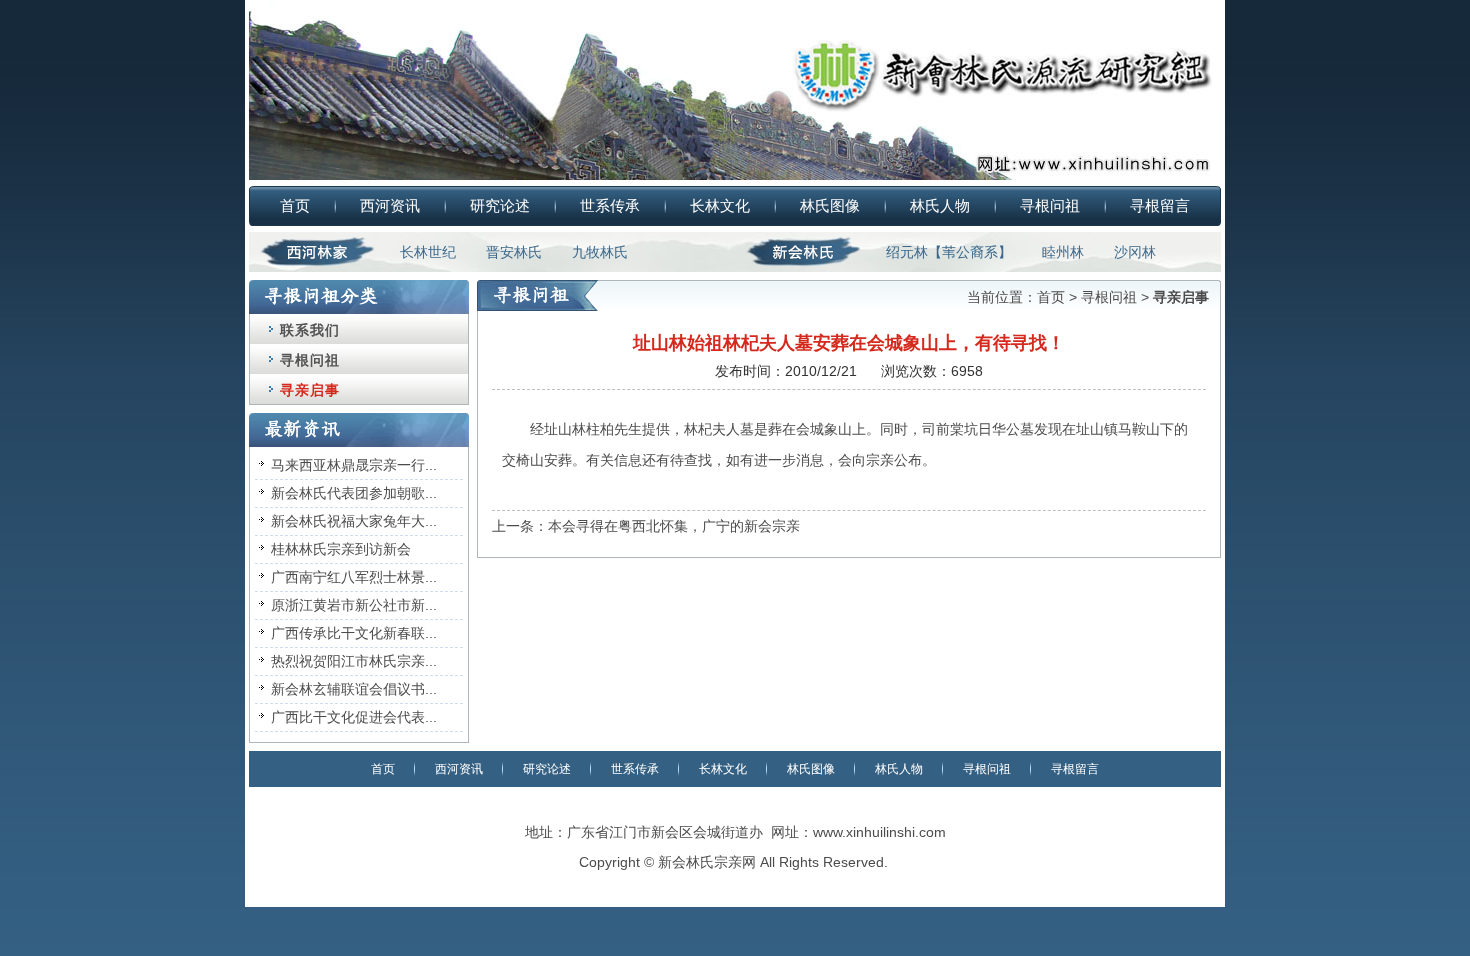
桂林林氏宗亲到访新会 (341, 549)
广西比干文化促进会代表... (354, 717)
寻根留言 (1160, 205)
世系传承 (610, 205)
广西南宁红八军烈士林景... (354, 577)
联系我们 (310, 330)
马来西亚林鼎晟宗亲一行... (354, 465)
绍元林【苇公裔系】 (949, 252)
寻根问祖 (1050, 205)
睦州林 (1063, 252)
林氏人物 (940, 205)
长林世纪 (428, 252)
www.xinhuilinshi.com (879, 832)
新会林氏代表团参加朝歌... (354, 493)
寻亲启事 (310, 390)
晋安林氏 (514, 252)
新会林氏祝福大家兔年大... (354, 521)
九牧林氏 (600, 252)
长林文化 (720, 205)
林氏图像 (830, 205)
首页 (295, 205)
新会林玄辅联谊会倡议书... (354, 689)
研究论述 (500, 205)
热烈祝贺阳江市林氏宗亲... (354, 661)
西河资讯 (390, 205)
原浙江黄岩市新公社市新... (354, 605)
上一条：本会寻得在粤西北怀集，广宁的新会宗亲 (646, 526)
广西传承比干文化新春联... (354, 633)
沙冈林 (1135, 252)
